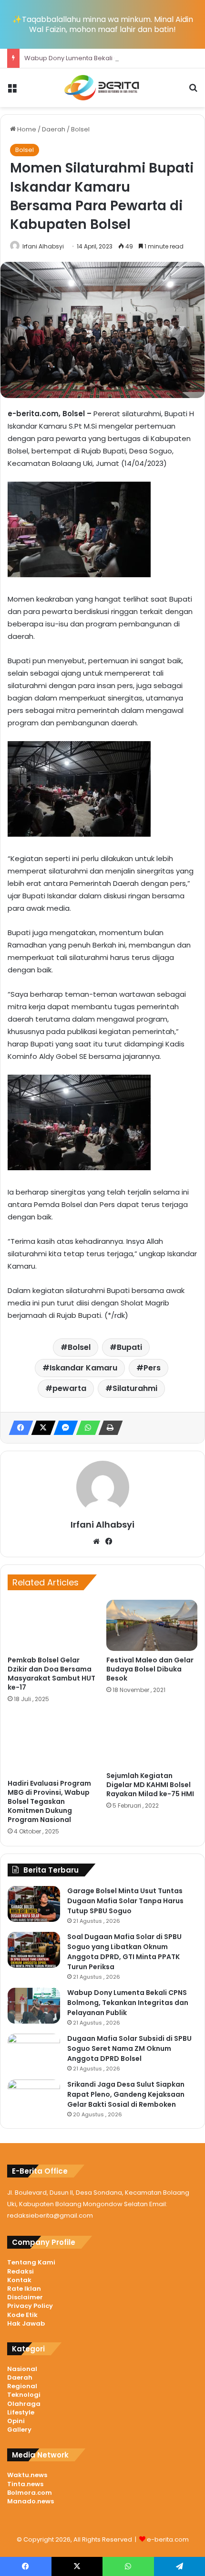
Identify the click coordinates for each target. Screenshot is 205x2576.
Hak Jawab (26, 2323)
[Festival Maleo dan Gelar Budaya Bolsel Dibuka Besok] (152, 1625)
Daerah (54, 129)
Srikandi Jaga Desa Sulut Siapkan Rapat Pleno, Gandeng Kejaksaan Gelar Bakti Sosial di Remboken (126, 2094)
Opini (16, 2421)
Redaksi (20, 2271)
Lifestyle (21, 2412)
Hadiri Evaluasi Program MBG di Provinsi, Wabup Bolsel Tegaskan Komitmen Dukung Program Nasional (49, 1801)
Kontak (19, 2280)
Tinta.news (25, 2484)
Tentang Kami (31, 2262)
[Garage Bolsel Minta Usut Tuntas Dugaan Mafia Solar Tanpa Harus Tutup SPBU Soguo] (34, 1904)
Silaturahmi (135, 1388)
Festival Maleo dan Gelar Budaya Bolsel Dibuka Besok (150, 1669)
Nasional (22, 2369)
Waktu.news (27, 2475)
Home (26, 129)
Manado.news (31, 2501)
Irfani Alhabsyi (43, 246)
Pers (152, 1368)
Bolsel (80, 129)
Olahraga (24, 2404)
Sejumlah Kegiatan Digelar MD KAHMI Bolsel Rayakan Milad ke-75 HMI (150, 1785)
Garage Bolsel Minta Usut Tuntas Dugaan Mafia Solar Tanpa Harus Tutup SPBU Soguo (125, 1901)
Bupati (129, 1347)
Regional (22, 2386)
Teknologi (24, 2395)
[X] (41, 1428)
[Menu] (12, 92)
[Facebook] (18, 1428)
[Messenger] (63, 1428)
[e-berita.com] (102, 88)
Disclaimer (25, 2297)
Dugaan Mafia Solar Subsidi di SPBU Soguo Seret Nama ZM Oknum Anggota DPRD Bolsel (129, 2048)
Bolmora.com (30, 2493)
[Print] (108, 1428)
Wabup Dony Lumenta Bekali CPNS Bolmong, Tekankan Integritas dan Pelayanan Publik (128, 2003)
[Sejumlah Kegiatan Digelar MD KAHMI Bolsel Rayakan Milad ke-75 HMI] (152, 1740)
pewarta (69, 1388)
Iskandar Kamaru (83, 1368)
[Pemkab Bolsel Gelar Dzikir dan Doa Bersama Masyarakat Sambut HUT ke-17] (53, 1625)
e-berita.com (168, 2539)
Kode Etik (22, 2315)
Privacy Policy (30, 2306)
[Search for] (193, 92)
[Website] (96, 1541)
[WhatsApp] (85, 1428)
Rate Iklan (24, 2289)
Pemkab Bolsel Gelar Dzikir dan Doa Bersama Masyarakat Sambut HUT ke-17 (51, 1674)
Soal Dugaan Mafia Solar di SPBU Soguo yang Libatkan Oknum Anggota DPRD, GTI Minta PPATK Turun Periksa (124, 1952)
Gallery (19, 2430)
